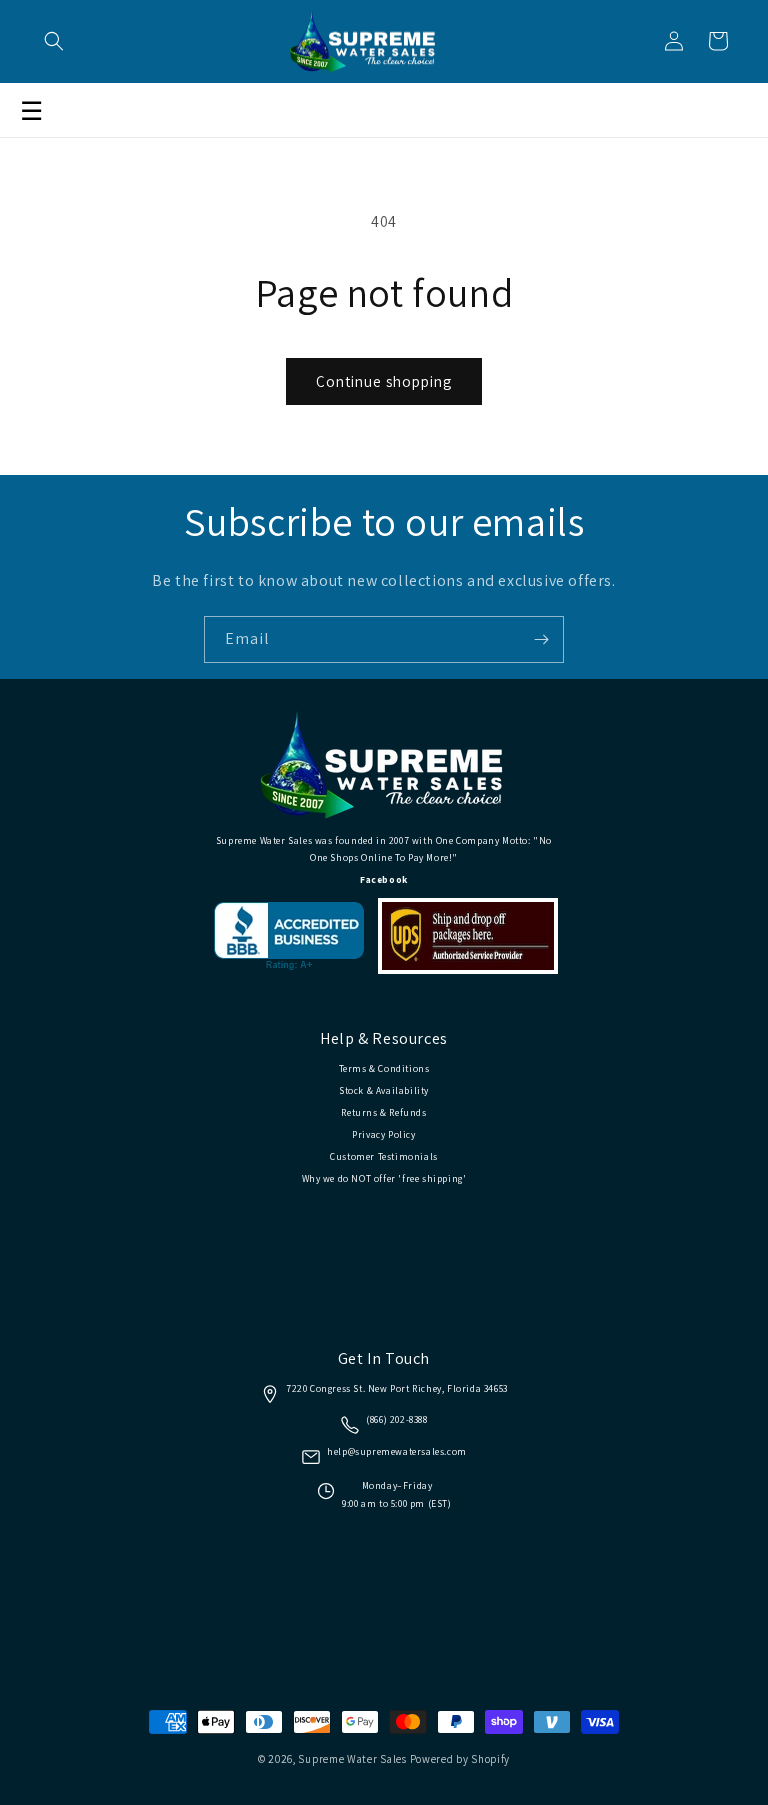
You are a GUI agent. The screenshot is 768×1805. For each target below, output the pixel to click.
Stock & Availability (384, 1090)
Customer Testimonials (384, 1156)
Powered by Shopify (460, 1759)
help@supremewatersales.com (397, 1451)
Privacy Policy (383, 1134)
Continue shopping (384, 381)
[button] (54, 41)
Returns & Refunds (383, 1112)
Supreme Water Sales (352, 1759)
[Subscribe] (541, 639)
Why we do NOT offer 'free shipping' (384, 1178)
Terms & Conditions (384, 1068)
